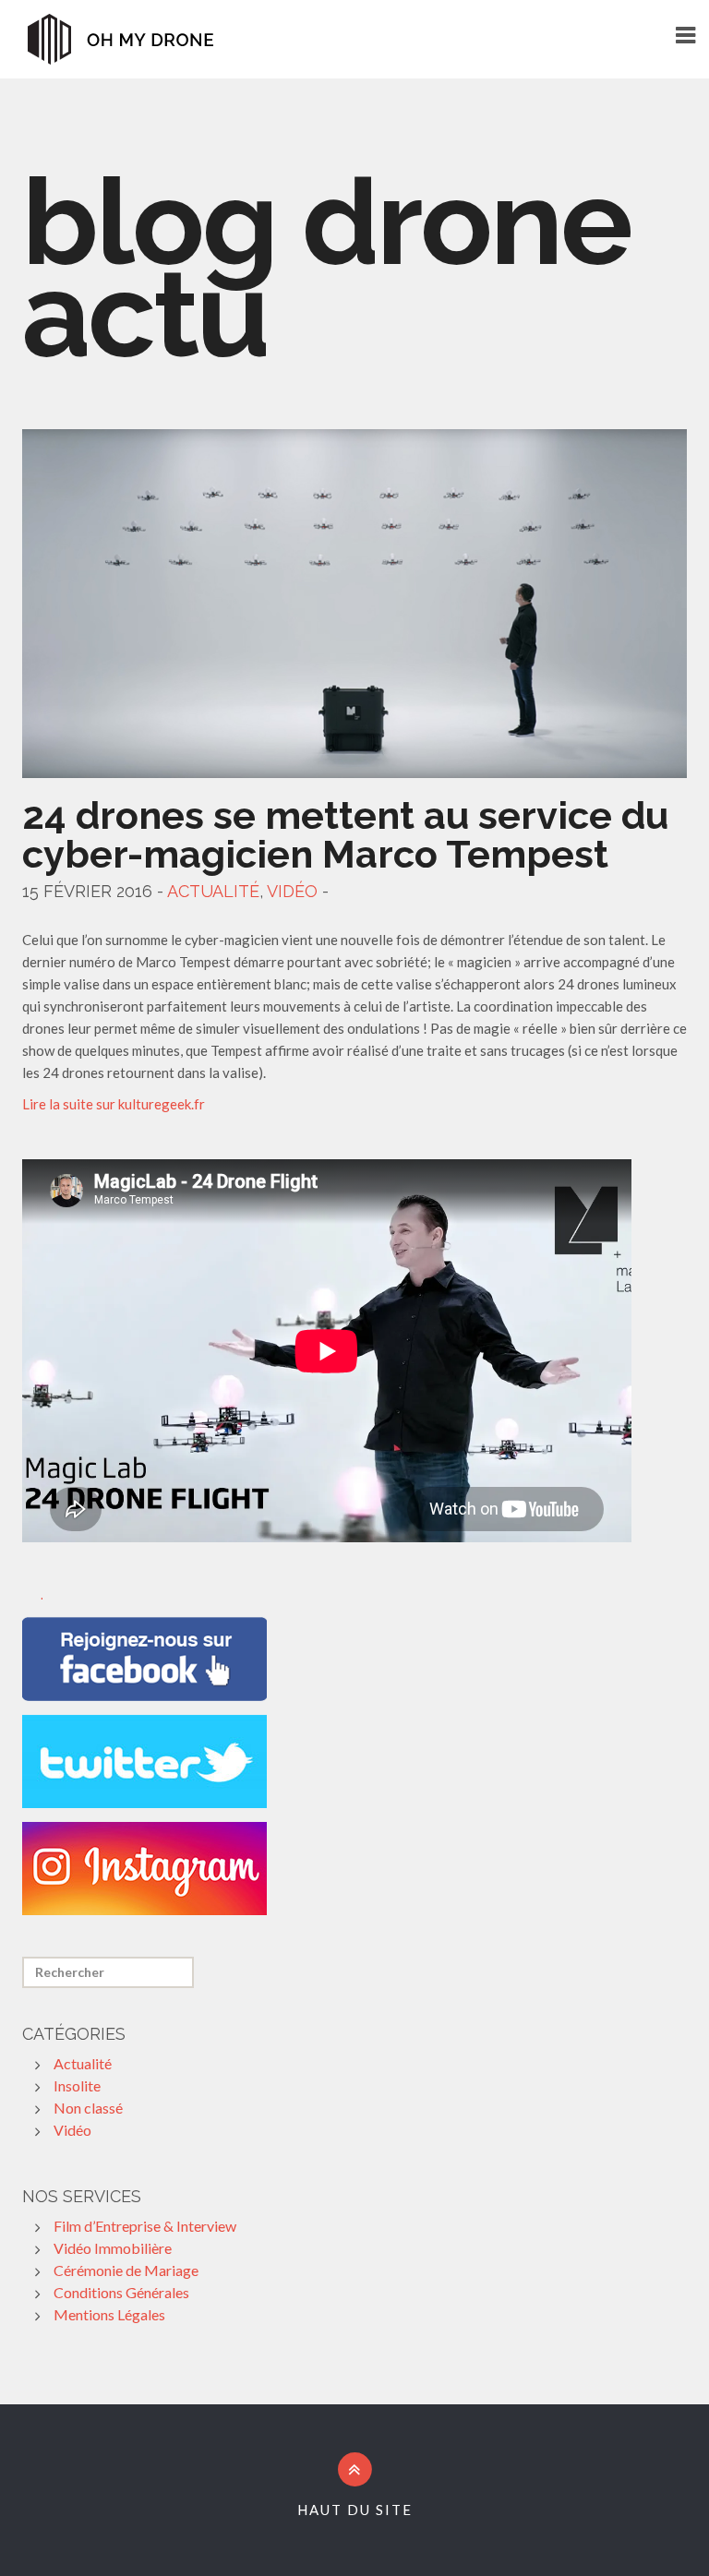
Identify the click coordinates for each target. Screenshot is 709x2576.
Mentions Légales (109, 2314)
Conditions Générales (121, 2292)
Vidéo (292, 891)
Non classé (88, 2108)
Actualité (213, 891)
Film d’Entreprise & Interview (145, 2226)
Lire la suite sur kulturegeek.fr (114, 1104)
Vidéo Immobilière (113, 2248)
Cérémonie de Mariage (126, 2270)
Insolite (77, 2085)
